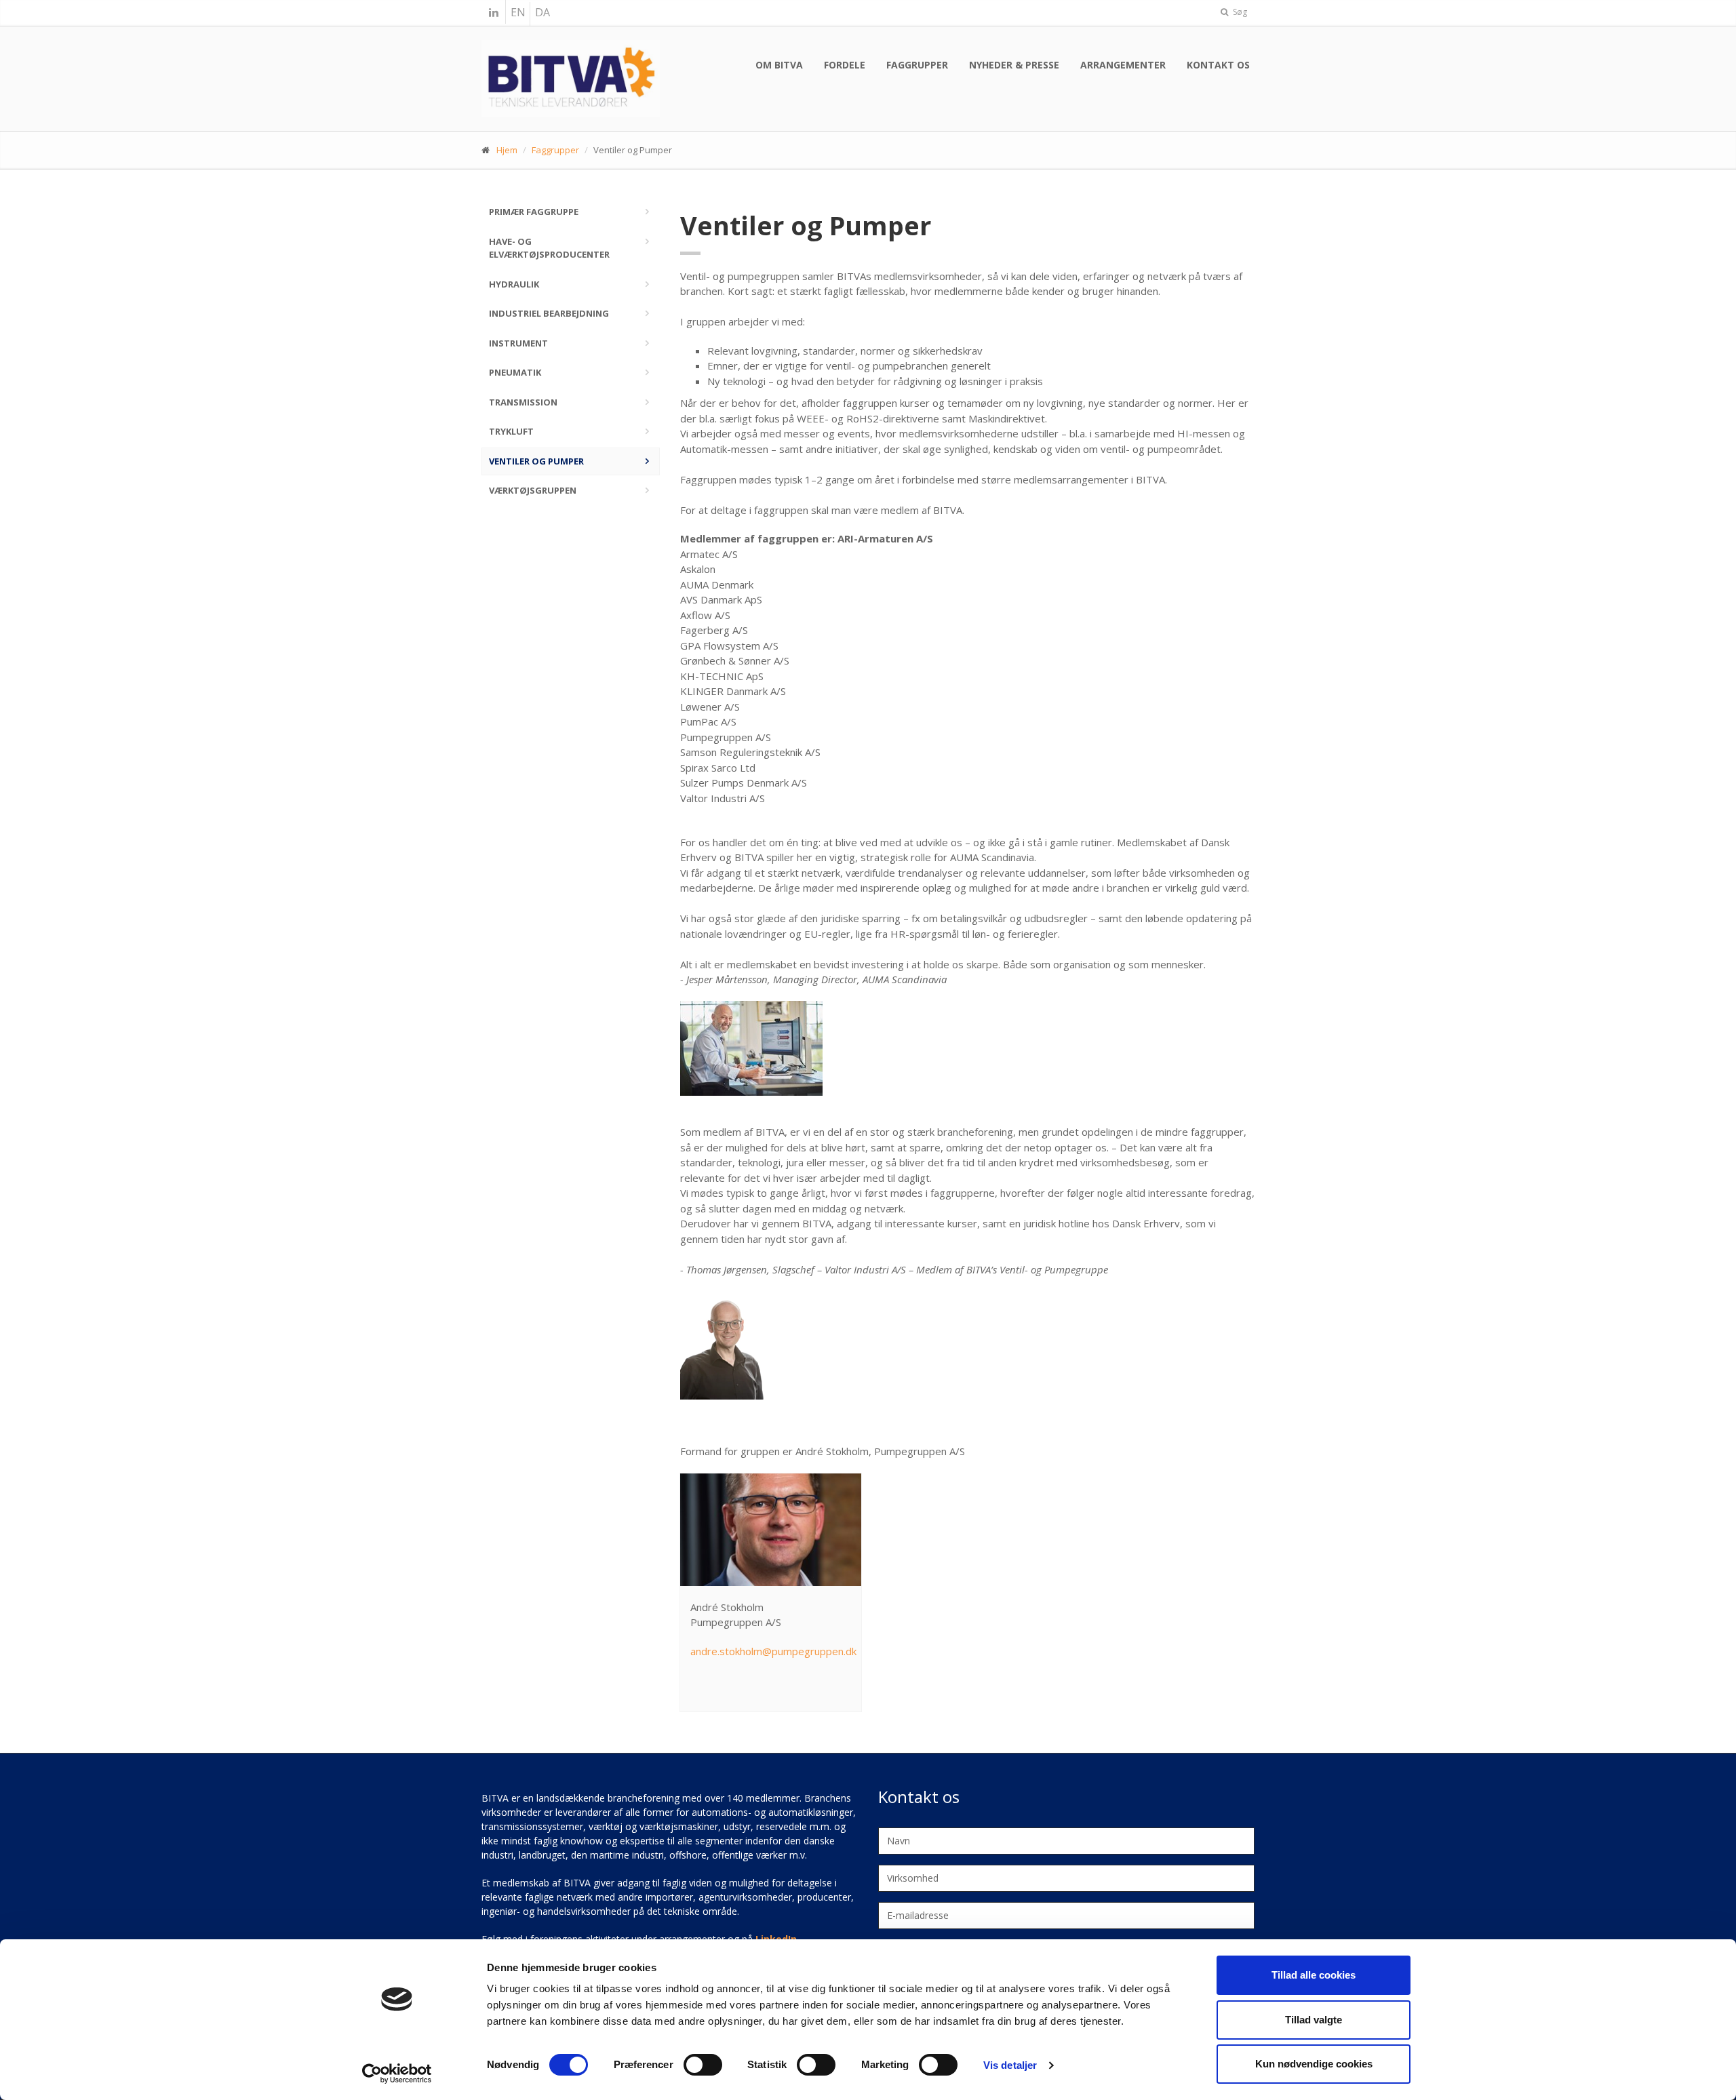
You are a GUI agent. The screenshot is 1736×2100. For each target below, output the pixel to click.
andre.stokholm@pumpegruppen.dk (773, 1651)
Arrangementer (1123, 65)
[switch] (703, 2065)
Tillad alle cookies (1314, 1975)
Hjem (507, 150)
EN (518, 12)
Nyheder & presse (1014, 65)
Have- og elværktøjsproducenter (549, 248)
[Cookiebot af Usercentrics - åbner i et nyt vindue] (397, 2074)
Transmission (523, 402)
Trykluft (511, 431)
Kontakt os (1218, 65)
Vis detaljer (1010, 2065)
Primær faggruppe (534, 212)
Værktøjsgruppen (533, 490)
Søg (1239, 12)
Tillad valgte (1314, 2020)
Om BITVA (779, 65)
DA (542, 12)
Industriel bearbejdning (549, 313)
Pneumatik (515, 372)
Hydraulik (514, 284)
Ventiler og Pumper (536, 461)
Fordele (845, 65)
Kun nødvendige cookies (1314, 2064)
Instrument (518, 343)
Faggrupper (917, 65)
